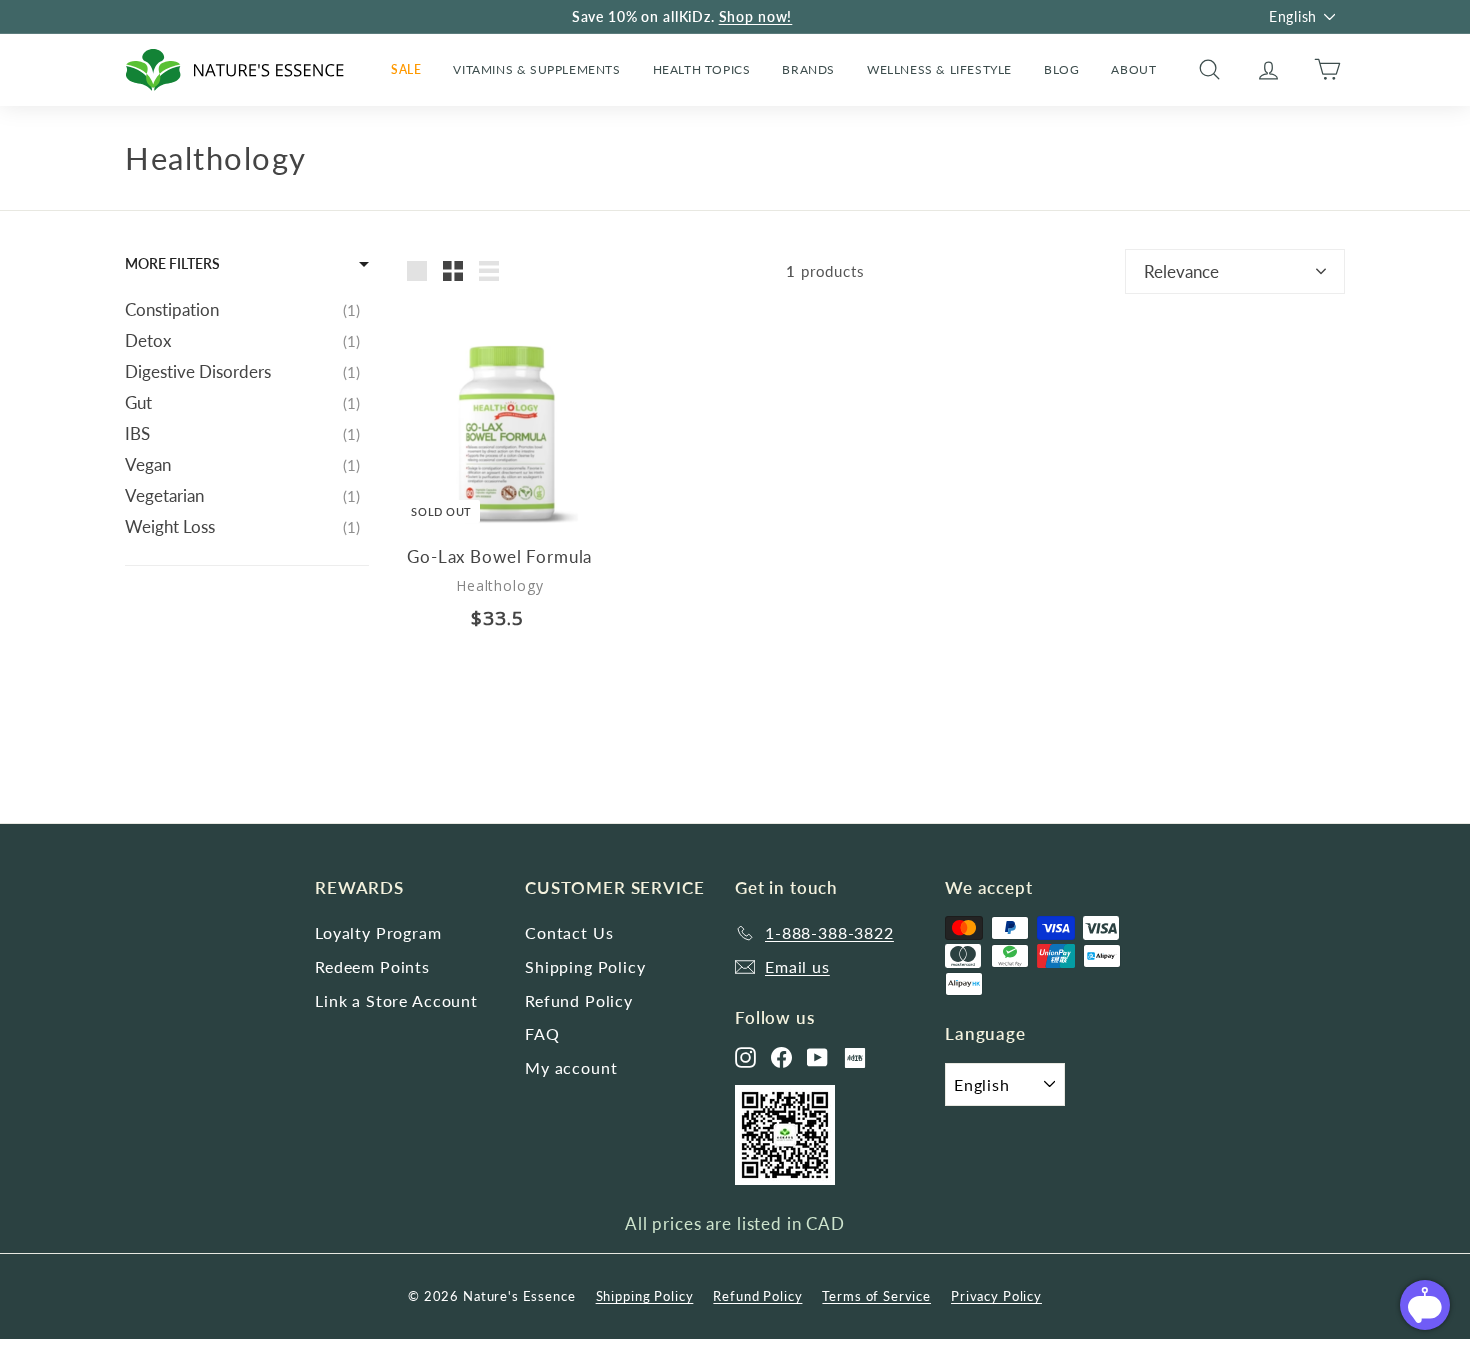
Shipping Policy (585, 966)
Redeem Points (372, 966)
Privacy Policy (996, 1296)
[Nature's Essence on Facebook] (781, 1057)
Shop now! (756, 16)
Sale (406, 69)
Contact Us (569, 932)
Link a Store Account (396, 1000)
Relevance (1181, 271)
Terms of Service (876, 1296)
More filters (172, 263)
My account (571, 1067)
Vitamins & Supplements (536, 69)
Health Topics (702, 69)
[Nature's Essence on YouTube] (817, 1057)
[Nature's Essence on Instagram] (745, 1057)
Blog (1061, 69)
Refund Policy (579, 1000)
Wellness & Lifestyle (939, 69)
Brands (808, 69)
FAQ (542, 1033)
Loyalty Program (378, 932)
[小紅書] (855, 1058)
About (1133, 69)
